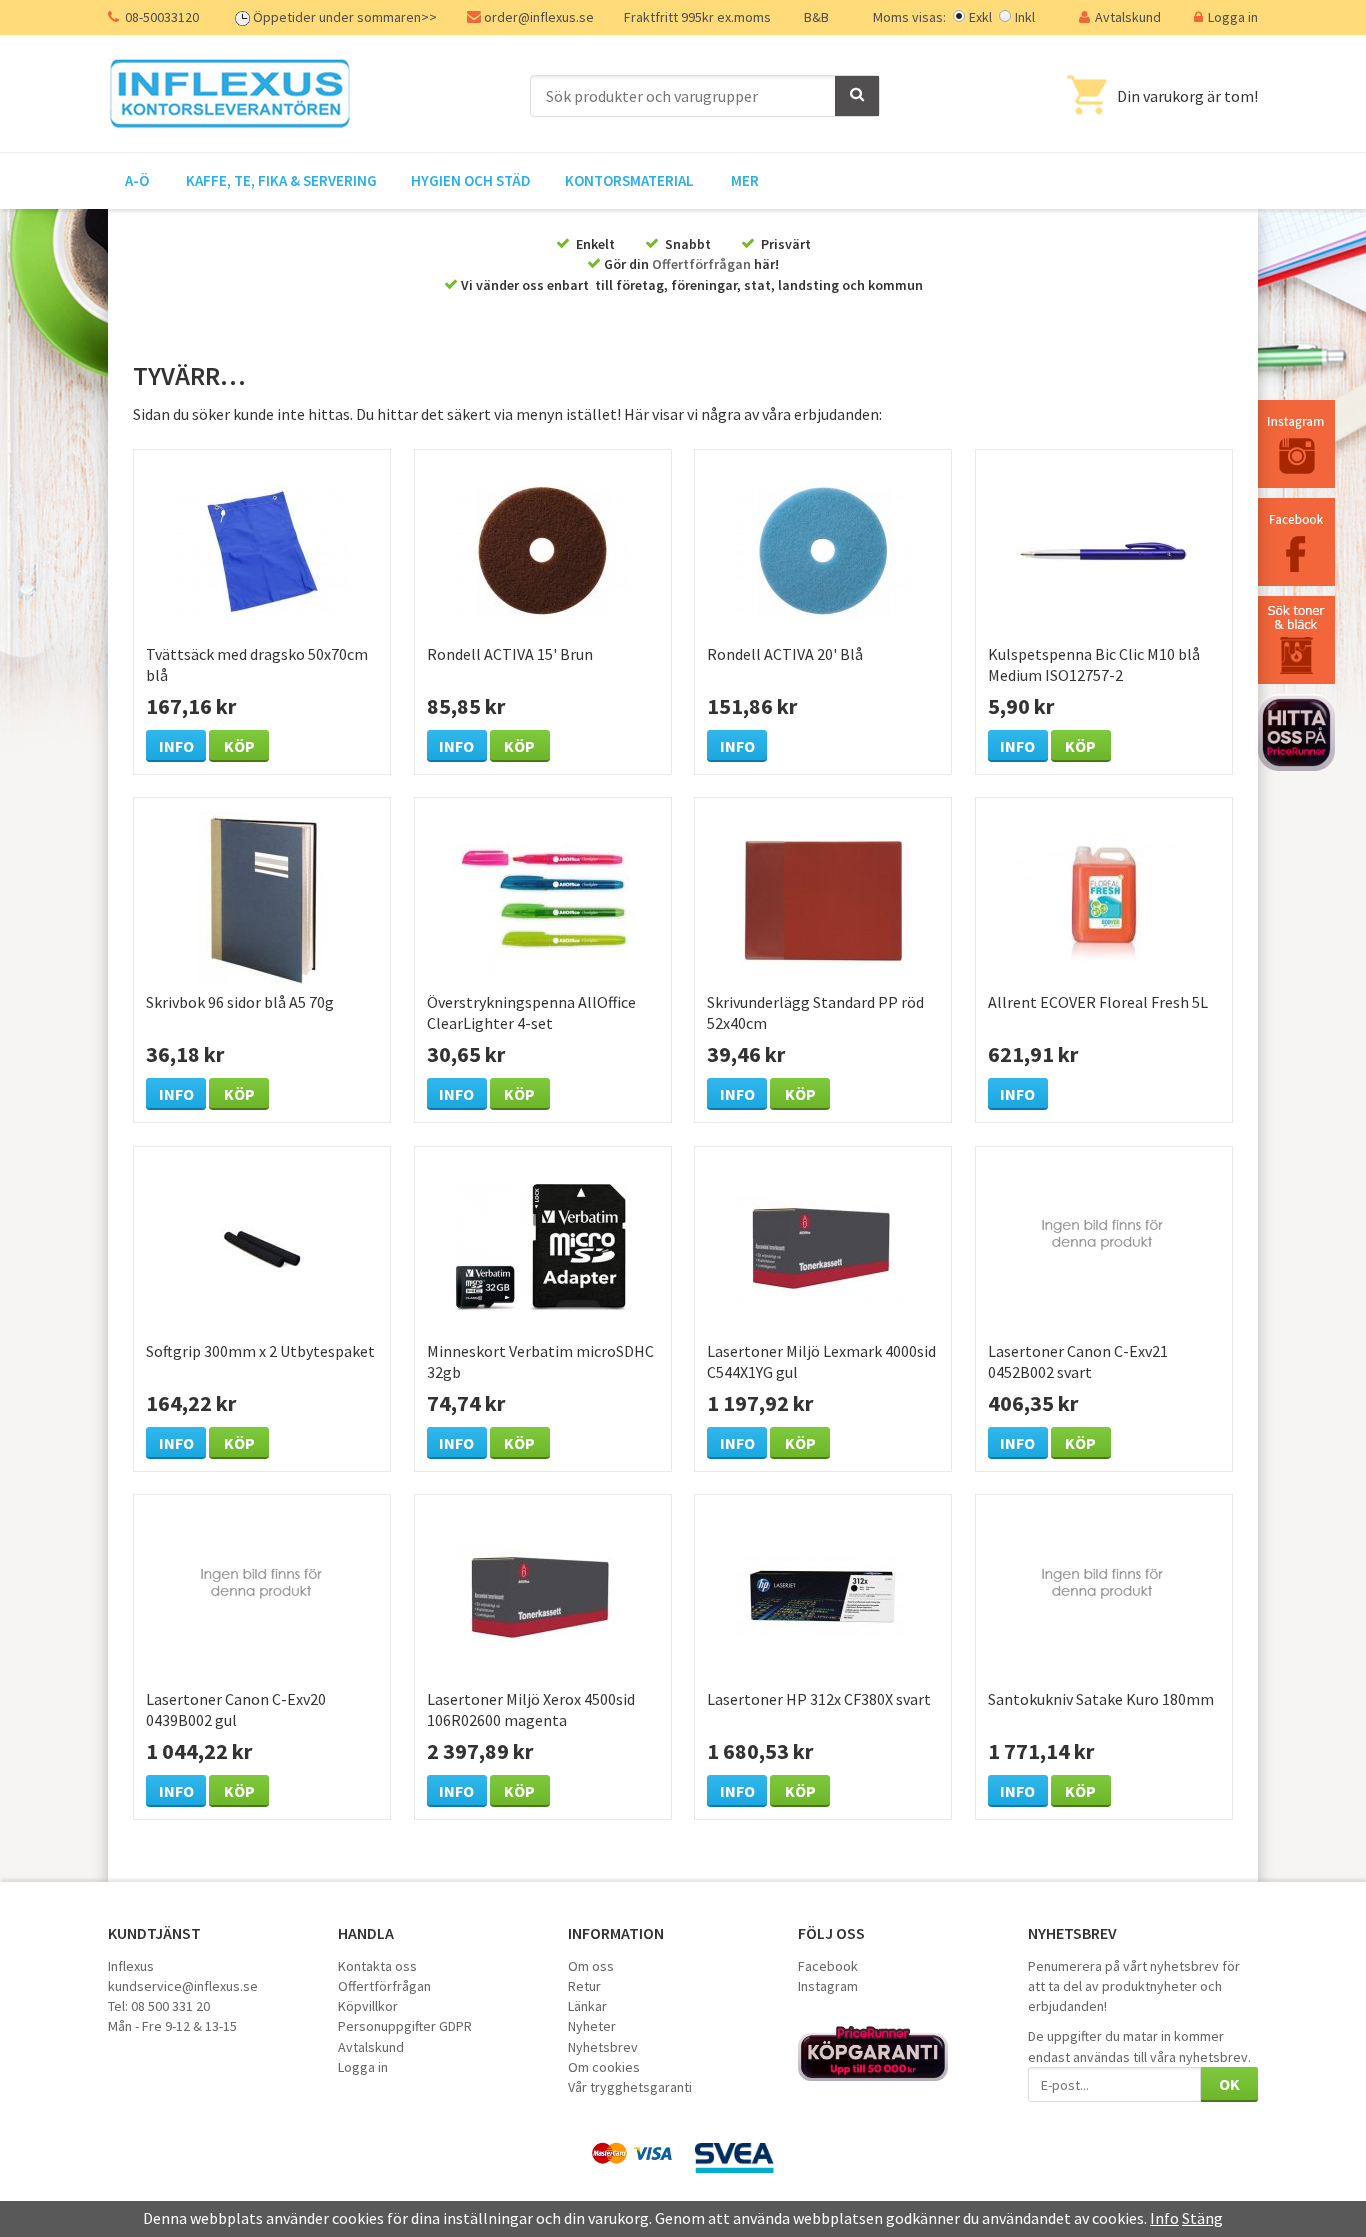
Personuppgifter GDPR (405, 2026)
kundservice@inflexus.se (183, 1986)
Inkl (1025, 17)
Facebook (828, 1966)
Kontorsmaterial (629, 180)
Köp (239, 746)
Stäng (1202, 2218)
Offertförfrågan (701, 264)
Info (176, 746)
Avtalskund (1128, 17)
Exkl (980, 17)
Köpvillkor (368, 2006)
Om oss (591, 1966)
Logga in (1233, 17)
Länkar (587, 2006)
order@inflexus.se (539, 17)
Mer (745, 180)
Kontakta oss (377, 1966)
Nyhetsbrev (603, 2047)
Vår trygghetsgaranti (630, 2087)
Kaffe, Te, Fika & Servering (281, 180)
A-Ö (137, 180)
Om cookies (604, 2067)
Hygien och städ (471, 180)
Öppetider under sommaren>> (345, 17)
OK (1229, 2084)
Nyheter (592, 2026)
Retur (584, 1986)
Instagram (828, 1986)
